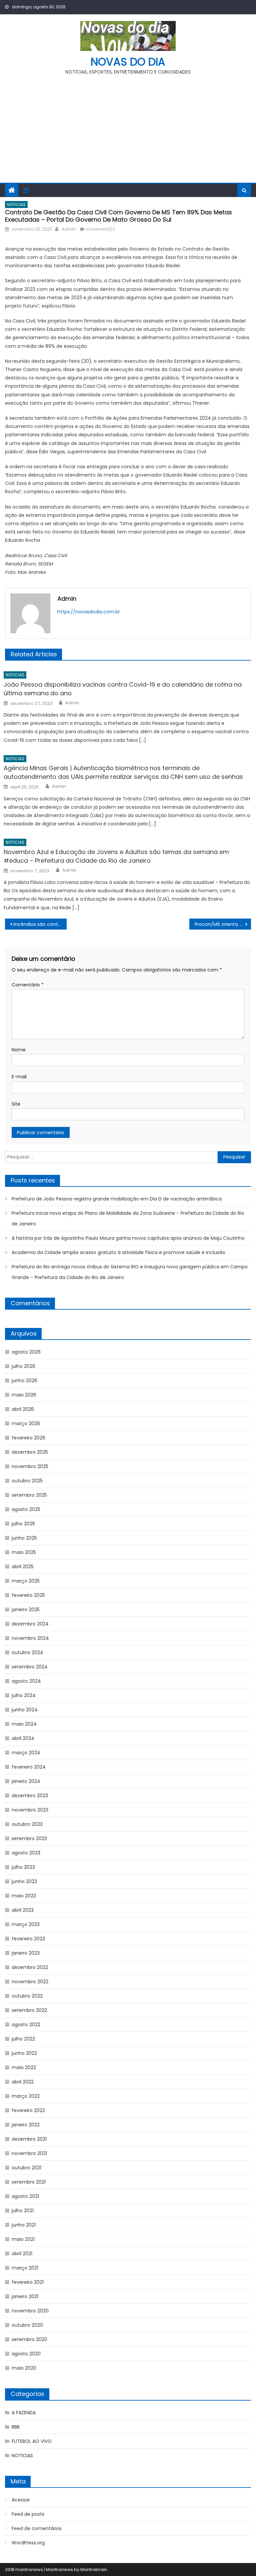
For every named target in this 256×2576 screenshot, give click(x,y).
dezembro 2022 (30, 1967)
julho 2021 (23, 2211)
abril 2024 (23, 1738)
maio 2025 (24, 1552)
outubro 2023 (27, 1824)
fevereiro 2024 (29, 1767)
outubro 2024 (27, 1652)
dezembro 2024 (30, 1624)
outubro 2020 (27, 2325)
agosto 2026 (26, 1352)
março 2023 (26, 1924)
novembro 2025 (30, 1466)
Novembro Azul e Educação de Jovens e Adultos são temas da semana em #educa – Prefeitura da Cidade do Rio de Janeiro (116, 856)
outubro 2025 (27, 1481)
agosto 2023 (26, 1853)
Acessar (21, 2500)
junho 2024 (25, 1710)
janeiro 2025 (26, 1610)
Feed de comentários (37, 2528)
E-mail (19, 1077)
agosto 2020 (26, 2354)
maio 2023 (24, 1896)
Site (16, 1104)
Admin (68, 229)
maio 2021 (23, 2239)
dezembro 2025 (30, 1452)
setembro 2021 (29, 2182)
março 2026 (26, 1423)
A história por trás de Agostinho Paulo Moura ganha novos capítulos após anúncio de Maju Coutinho (128, 1238)
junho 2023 (24, 1881)
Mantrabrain (94, 2570)
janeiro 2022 (26, 2125)
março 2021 (25, 2268)
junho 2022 (24, 2053)
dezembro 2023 (30, 1796)
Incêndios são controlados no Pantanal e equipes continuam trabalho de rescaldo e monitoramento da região (40, 924)
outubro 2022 (27, 1996)
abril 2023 (23, 1910)
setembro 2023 (29, 1838)
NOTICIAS (16, 205)
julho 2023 (23, 1867)
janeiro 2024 (26, 1781)
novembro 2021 (29, 2153)
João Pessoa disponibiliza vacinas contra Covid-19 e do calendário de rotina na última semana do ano (123, 689)
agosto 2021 (25, 2196)
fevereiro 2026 (28, 1438)
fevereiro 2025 (28, 1595)
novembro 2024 (30, 1638)
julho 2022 (23, 2039)
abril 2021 (22, 2254)
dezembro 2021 (29, 2139)
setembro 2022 (29, 2010)
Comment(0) (100, 229)
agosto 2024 (26, 1681)
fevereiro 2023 (28, 1939)
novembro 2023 (30, 1810)
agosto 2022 (26, 2025)
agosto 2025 (26, 1509)
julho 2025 (23, 1524)
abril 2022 (23, 2082)
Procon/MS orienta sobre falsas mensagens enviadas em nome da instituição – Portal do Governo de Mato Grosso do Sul (223, 924)
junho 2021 (24, 2225)
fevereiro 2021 (28, 2282)
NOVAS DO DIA (128, 62)
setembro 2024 (30, 1667)
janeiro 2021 (25, 2296)
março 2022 (26, 2096)
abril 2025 (23, 1567)
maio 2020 (24, 2368)
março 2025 (26, 1581)
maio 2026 (24, 1395)
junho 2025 (24, 1538)
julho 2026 (23, 1366)
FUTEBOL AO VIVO (32, 2441)
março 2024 (26, 1753)
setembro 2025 (29, 1495)
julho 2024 (24, 1695)
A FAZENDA (24, 2413)
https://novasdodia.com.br (89, 612)
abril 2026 (23, 1409)
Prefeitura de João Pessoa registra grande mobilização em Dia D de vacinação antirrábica (117, 1199)
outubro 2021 (26, 2168)
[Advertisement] (128, 126)
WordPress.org (28, 2543)
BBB (16, 2427)
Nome (19, 1050)
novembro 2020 (30, 2311)
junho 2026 (24, 1381)
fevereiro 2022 (28, 2110)
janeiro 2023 (26, 1953)
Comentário (28, 985)
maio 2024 (24, 1724)
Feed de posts (28, 2514)
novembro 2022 (30, 1982)
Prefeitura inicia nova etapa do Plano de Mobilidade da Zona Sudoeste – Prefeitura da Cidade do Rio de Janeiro (128, 1218)
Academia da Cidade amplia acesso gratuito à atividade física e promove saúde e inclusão (118, 1252)
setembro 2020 (29, 2339)
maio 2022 (24, 2067)
